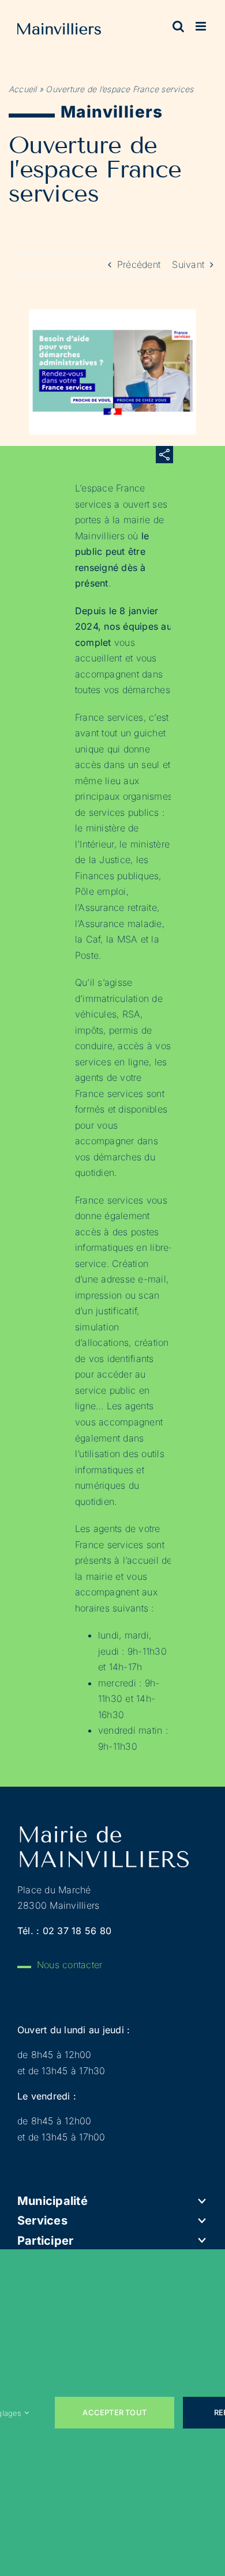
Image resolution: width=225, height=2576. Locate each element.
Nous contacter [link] (70, 1965)
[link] (59, 31)
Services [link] (42, 2221)
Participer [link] (45, 2241)
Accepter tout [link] (115, 2412)
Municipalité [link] (52, 2201)
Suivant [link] (188, 264)
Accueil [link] (23, 89)
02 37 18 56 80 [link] (77, 1931)
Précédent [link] (139, 264)
